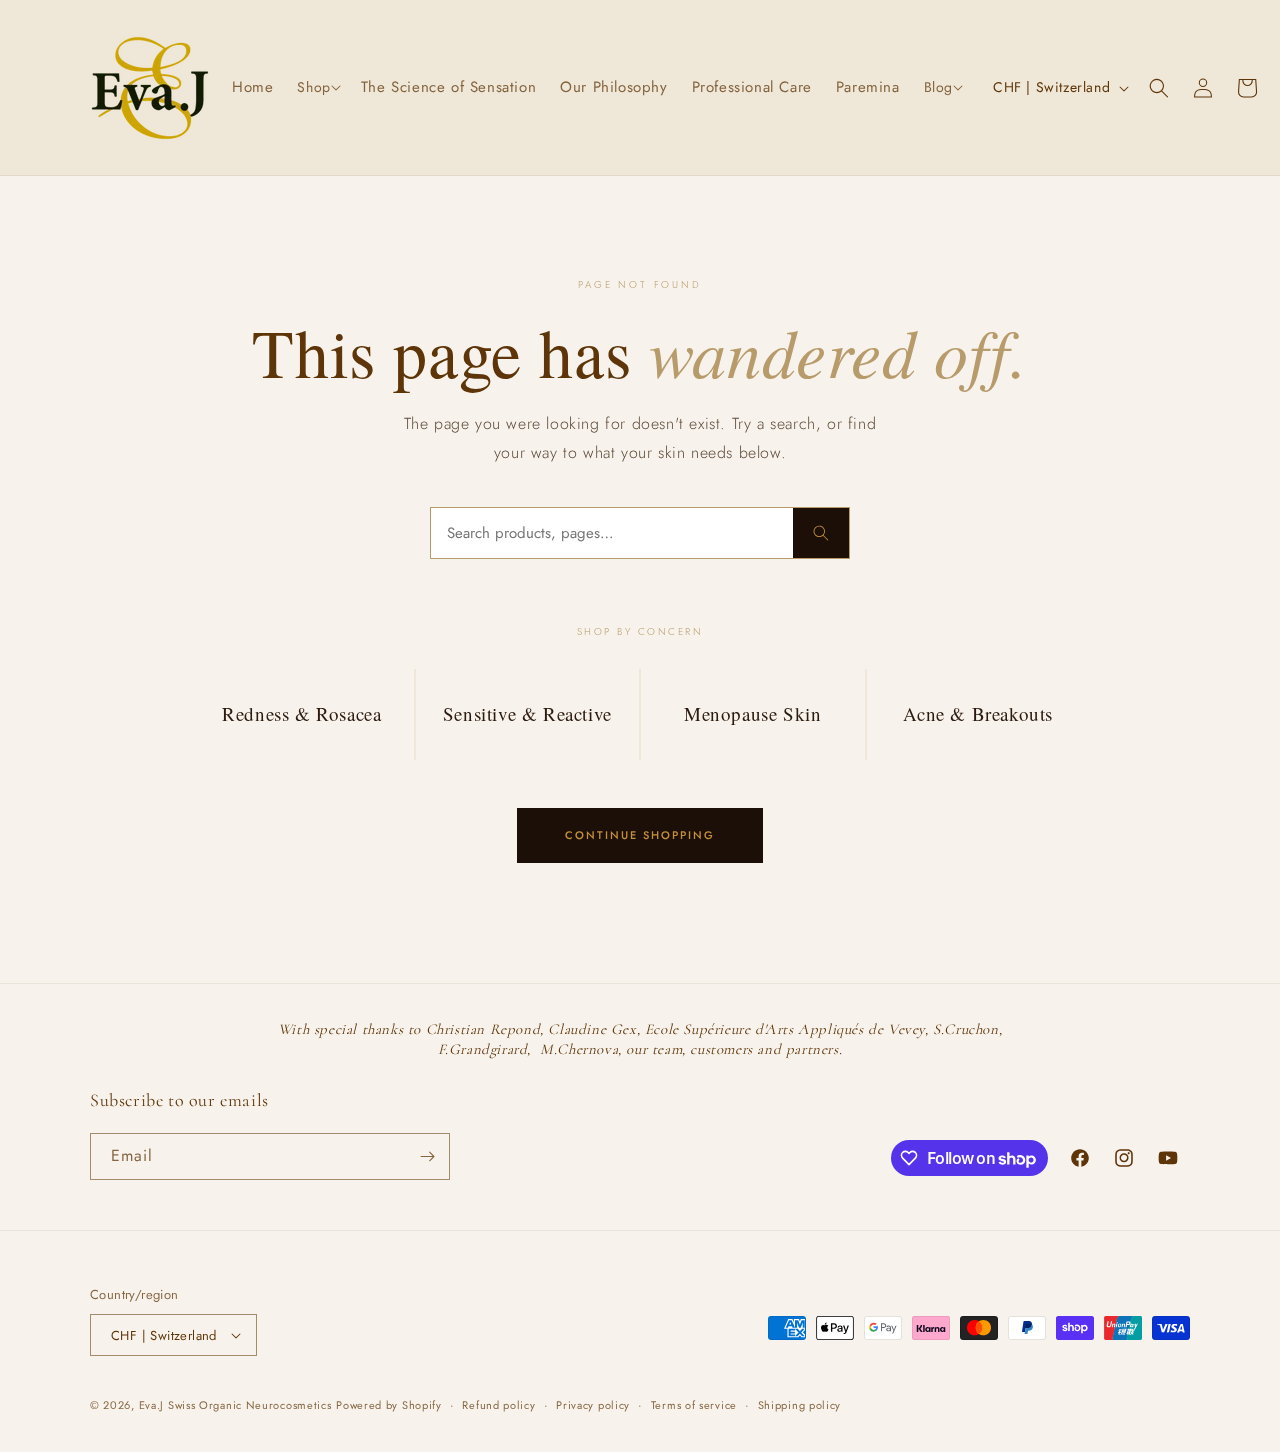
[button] (316, 87)
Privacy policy (593, 1405)
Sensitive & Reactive (527, 713)
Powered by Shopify (389, 1405)
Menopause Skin (752, 713)
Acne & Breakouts (978, 713)
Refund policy (498, 1405)
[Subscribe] (427, 1156)
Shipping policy (800, 1405)
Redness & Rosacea (301, 713)
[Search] (821, 533)
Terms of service (694, 1405)
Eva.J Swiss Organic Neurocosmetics (235, 1405)
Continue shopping (640, 835)
